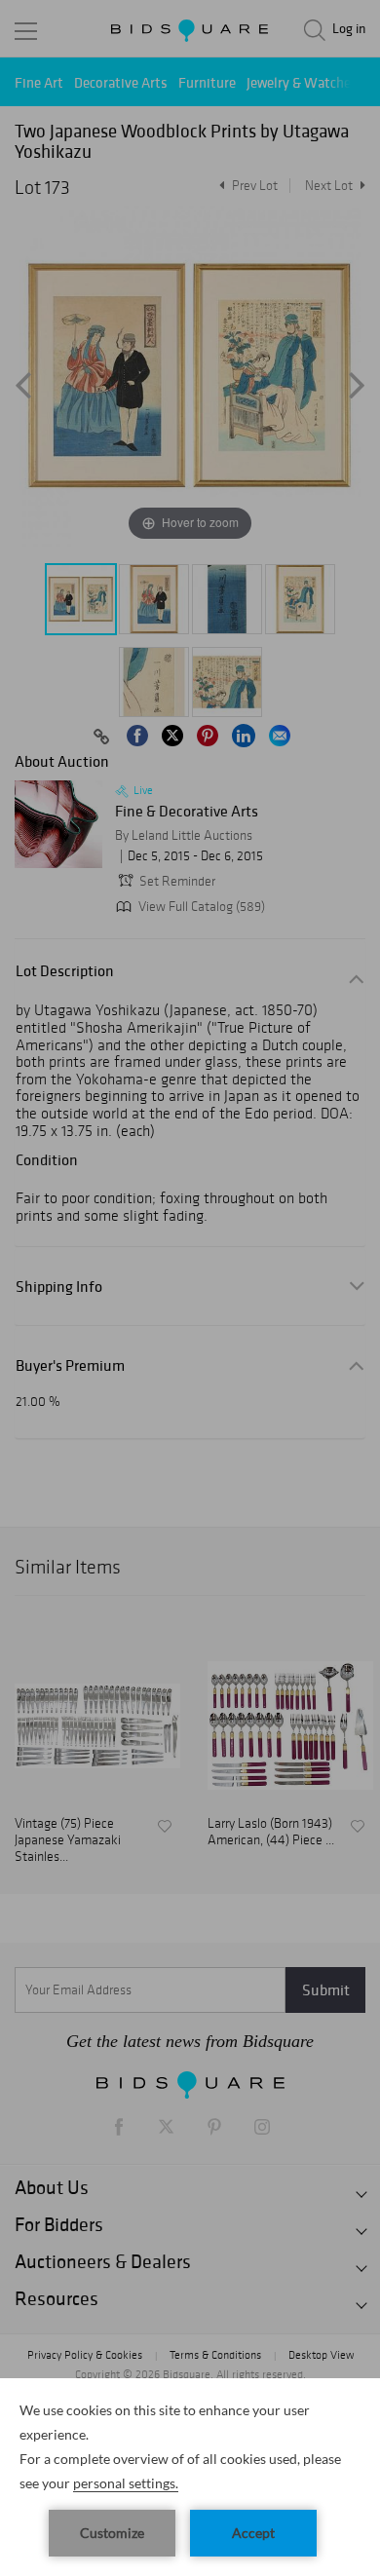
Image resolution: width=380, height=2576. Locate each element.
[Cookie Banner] (190, 2477)
